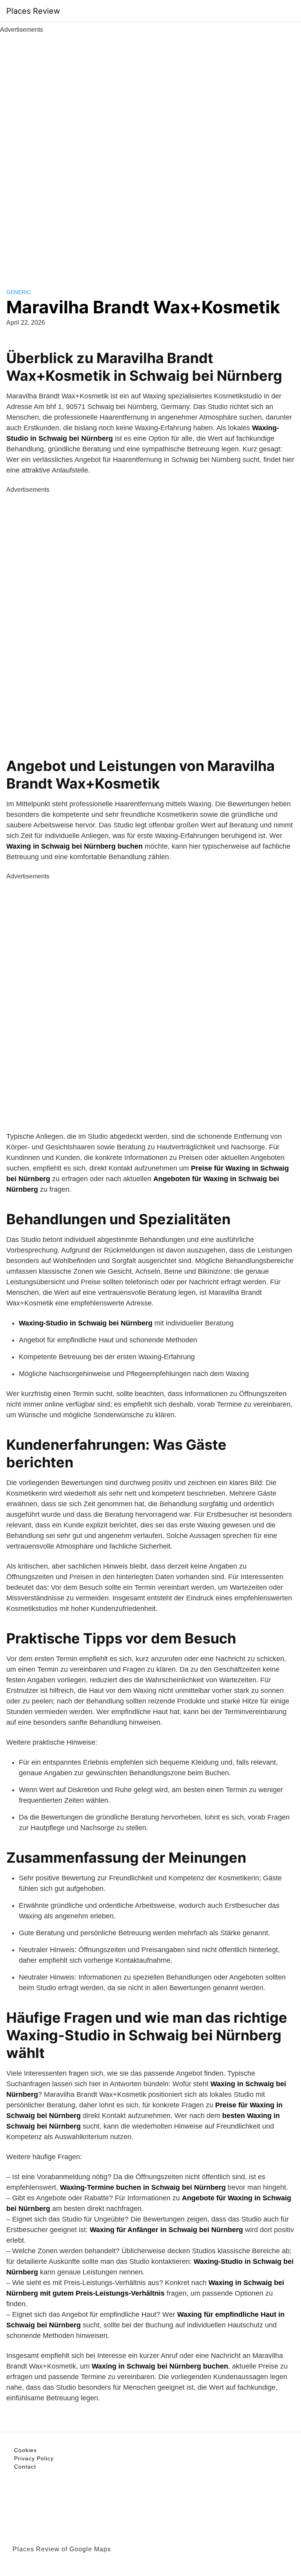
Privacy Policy (34, 2458)
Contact (25, 2467)
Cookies (25, 2450)
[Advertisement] (150, 152)
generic (19, 292)
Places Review (33, 11)
